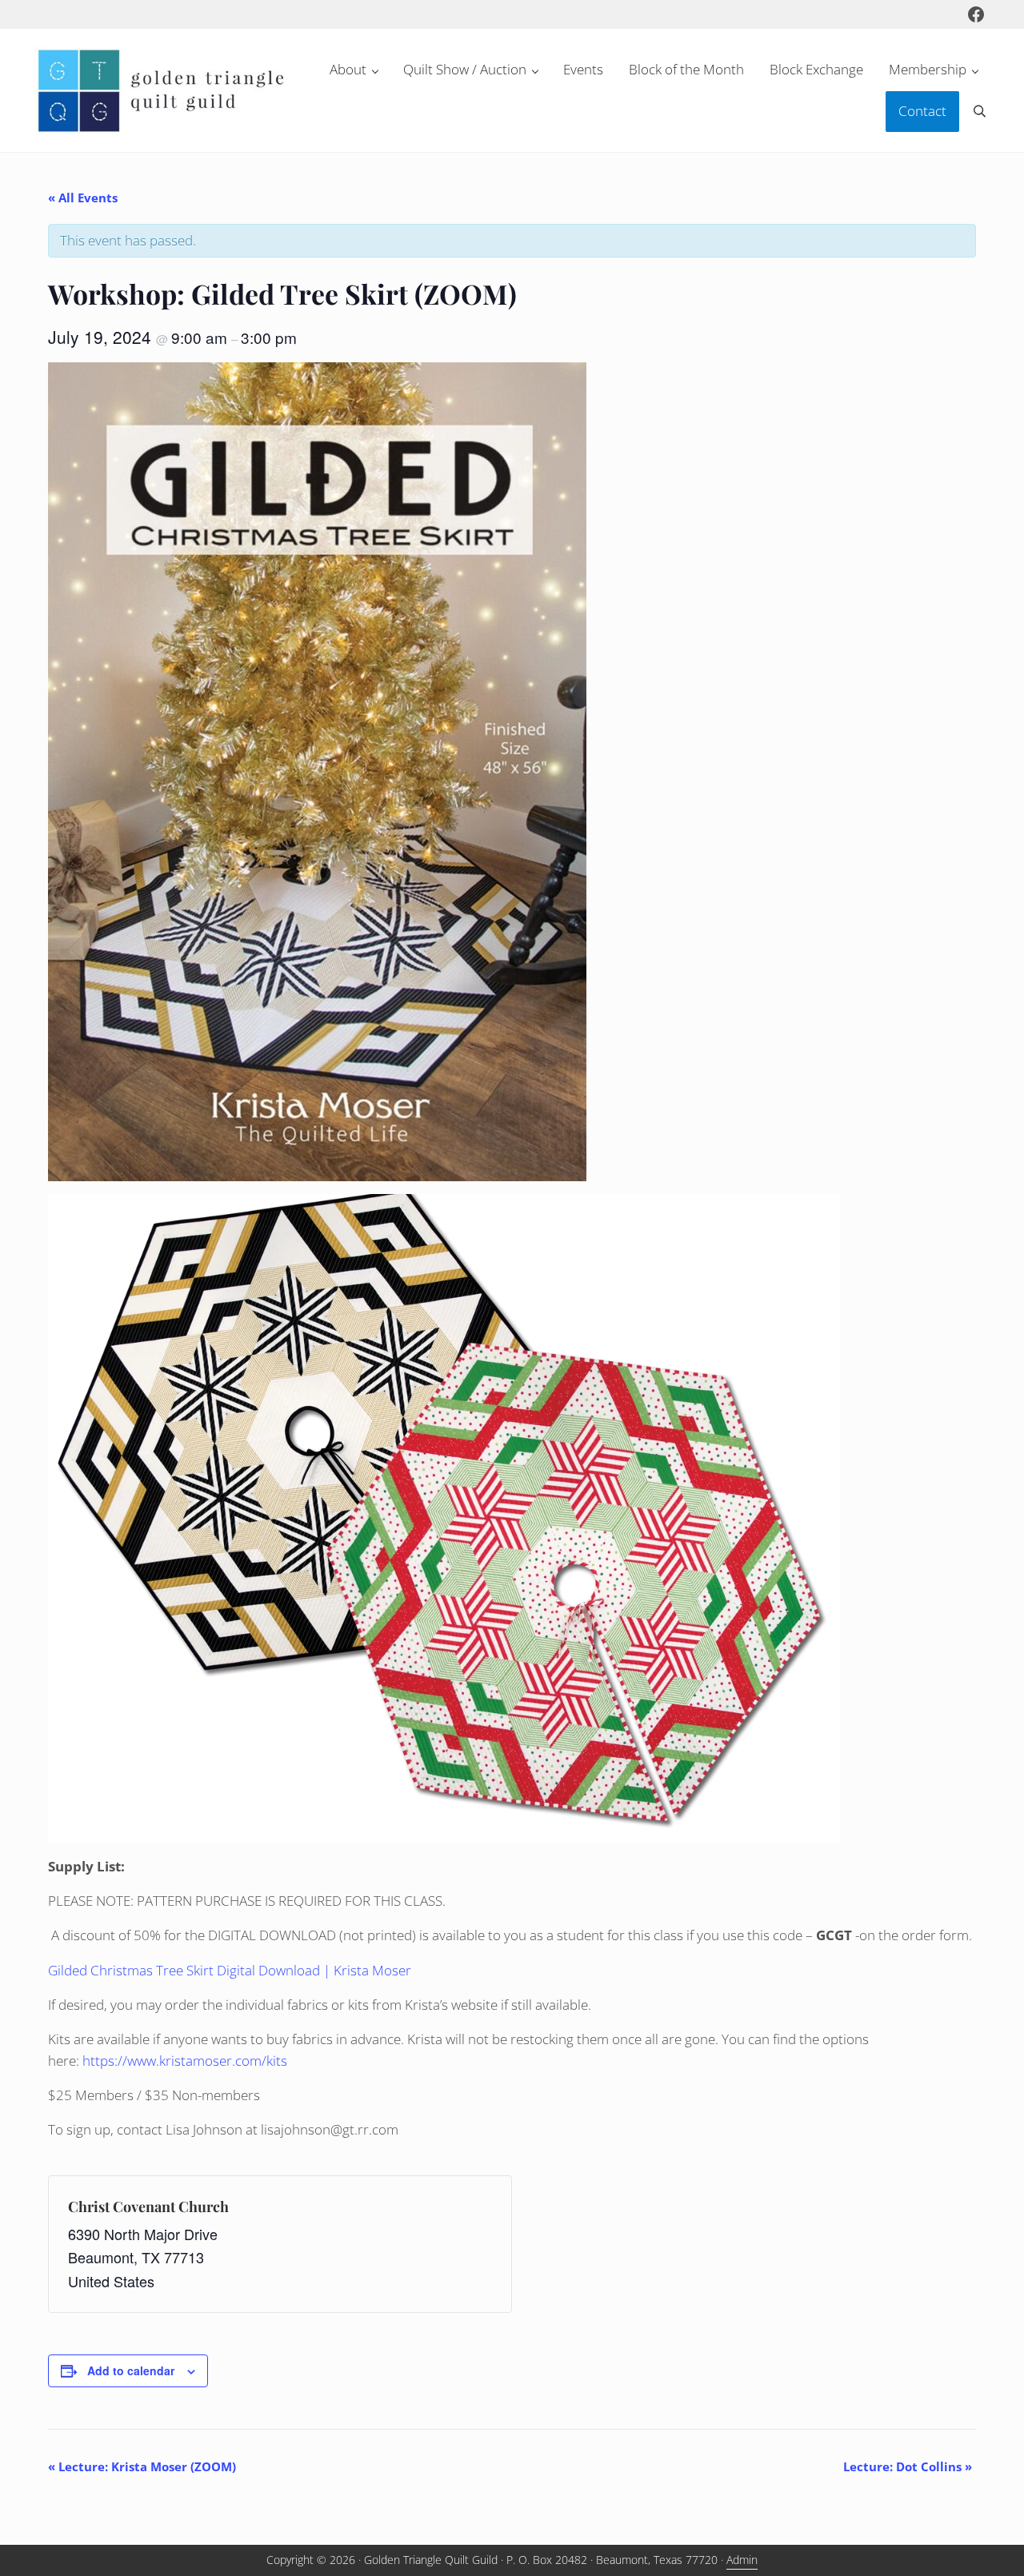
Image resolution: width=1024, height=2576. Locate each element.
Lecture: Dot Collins (908, 2466)
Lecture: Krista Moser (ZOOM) (142, 2466)
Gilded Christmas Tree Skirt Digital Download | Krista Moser (230, 1970)
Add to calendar (131, 2370)
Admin (742, 2560)
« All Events (83, 198)
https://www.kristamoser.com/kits (185, 2061)
